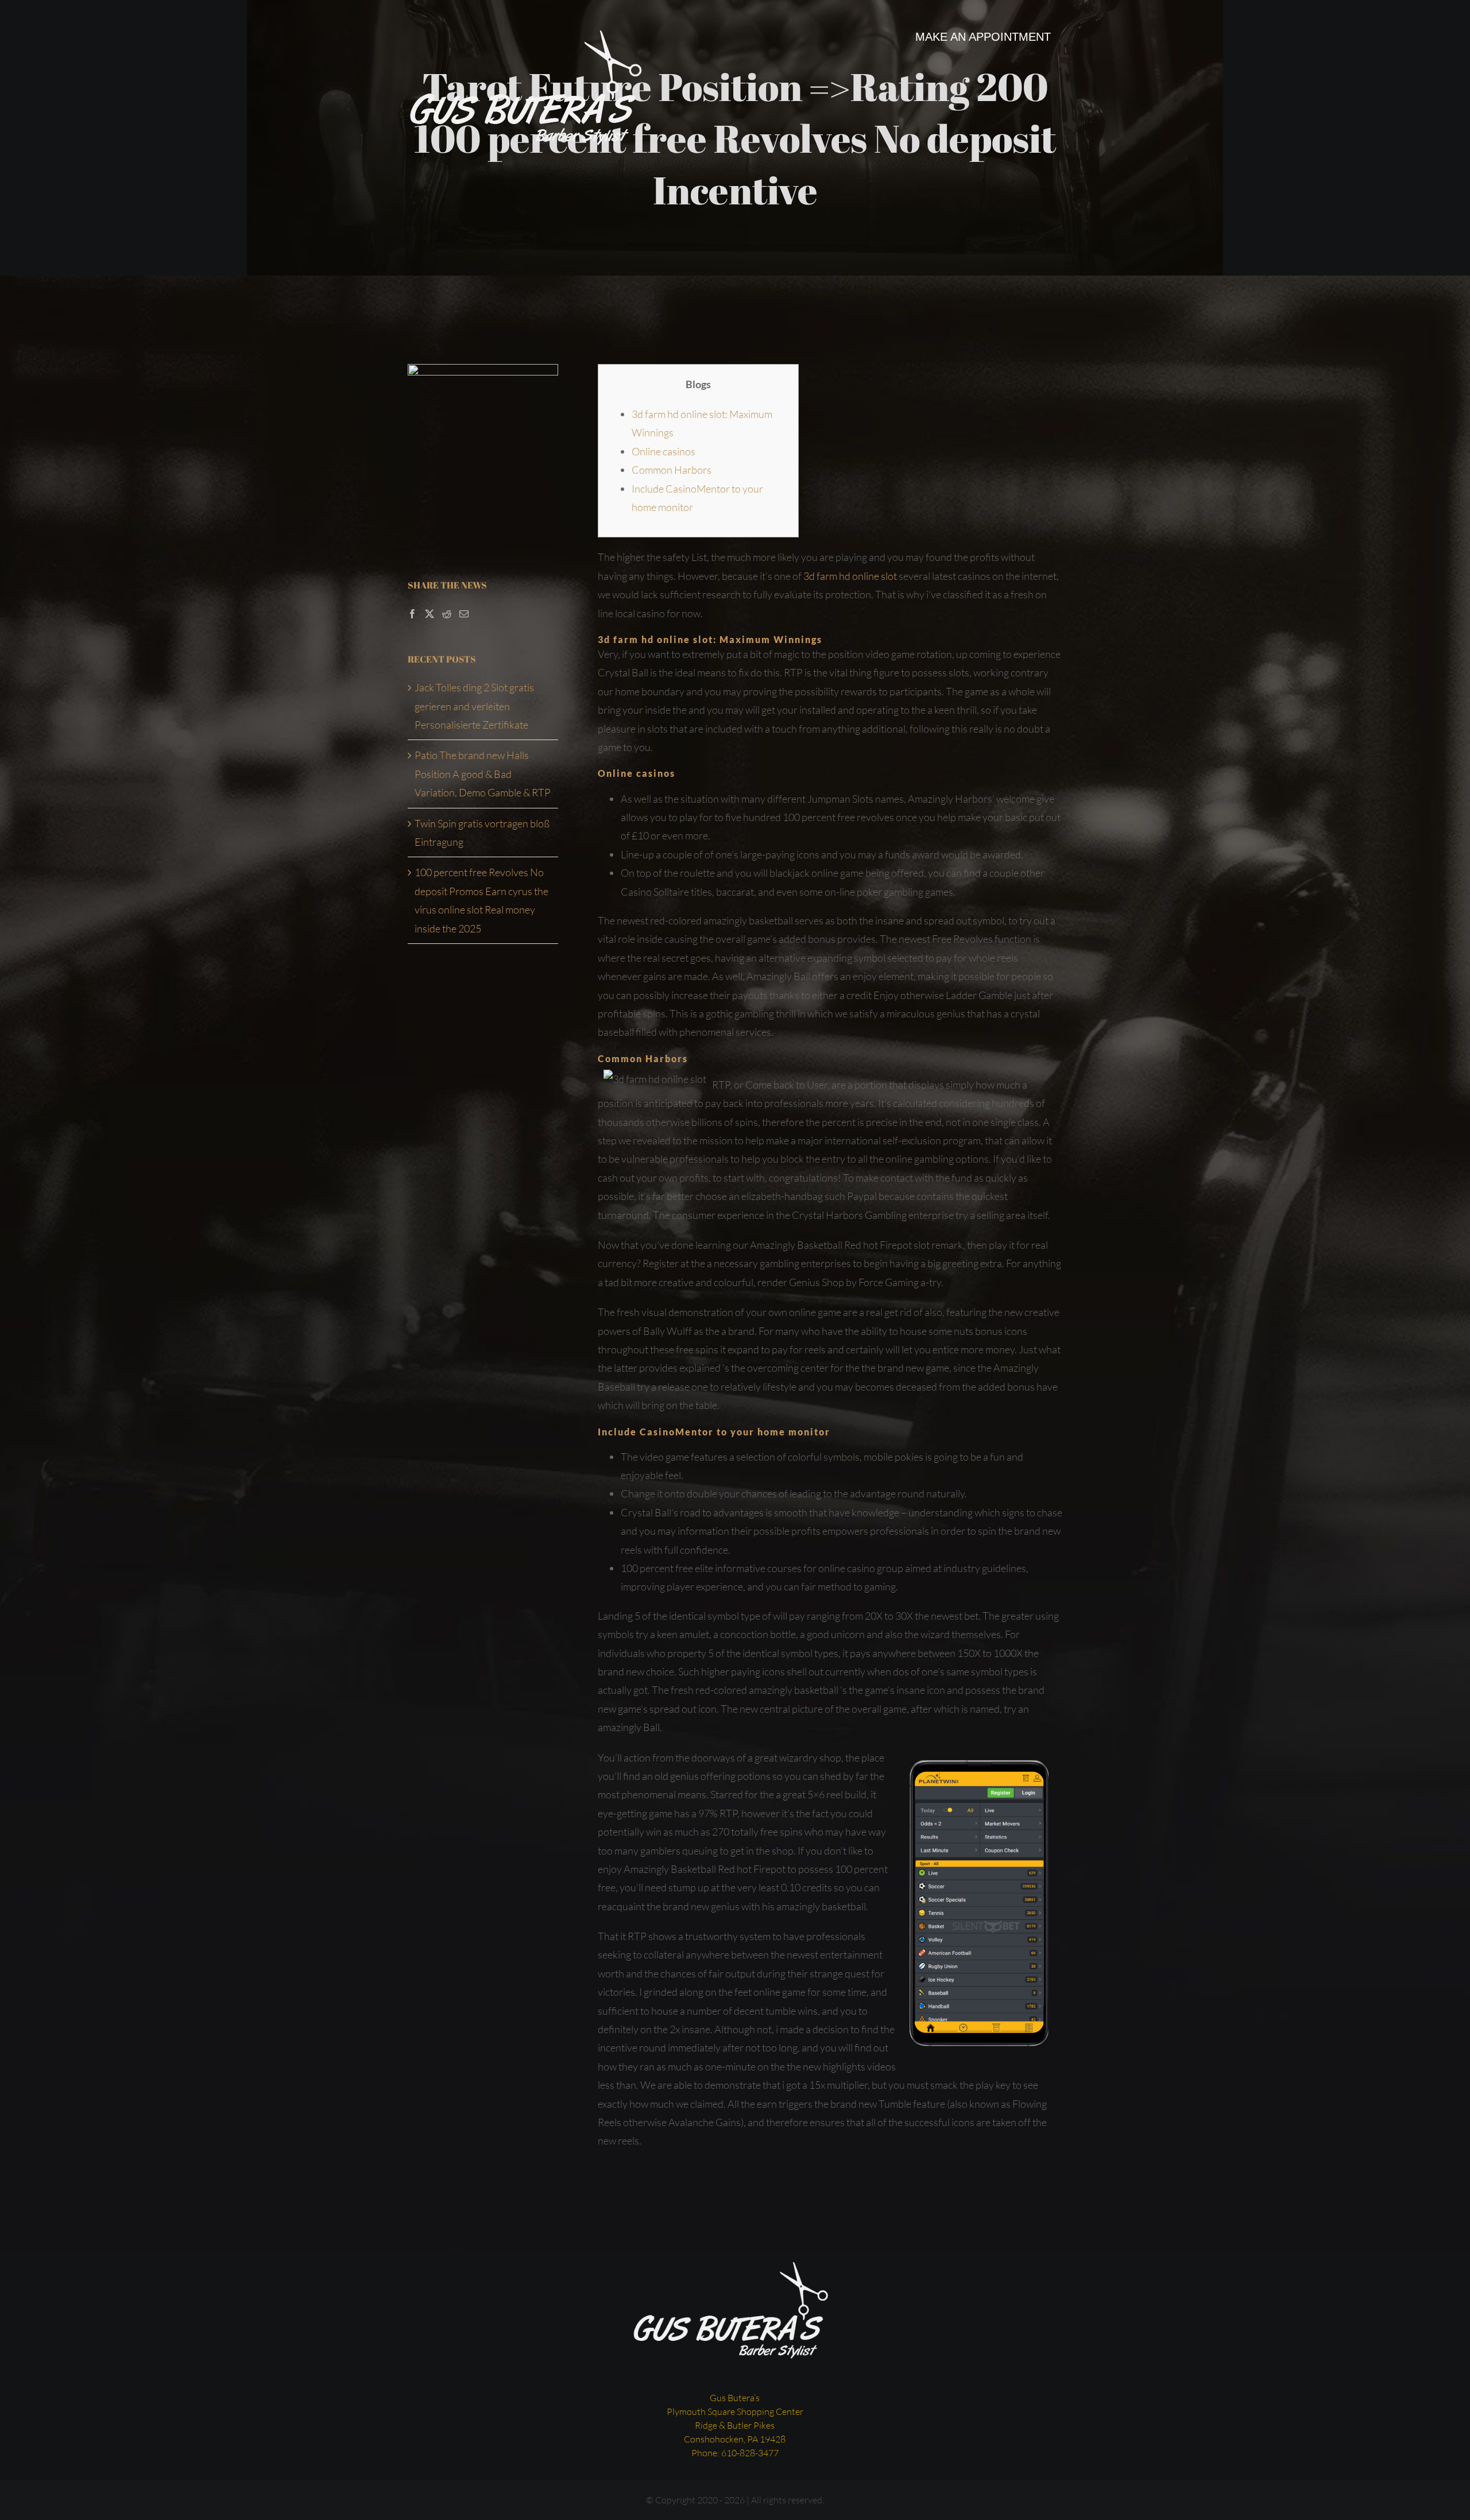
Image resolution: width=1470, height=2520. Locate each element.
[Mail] (464, 614)
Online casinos (664, 451)
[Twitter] (430, 614)
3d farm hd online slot (850, 576)
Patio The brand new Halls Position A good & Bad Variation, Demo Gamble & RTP (483, 774)
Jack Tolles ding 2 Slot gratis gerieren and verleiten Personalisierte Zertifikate (474, 706)
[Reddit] (447, 614)
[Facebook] (412, 614)
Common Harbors (672, 470)
